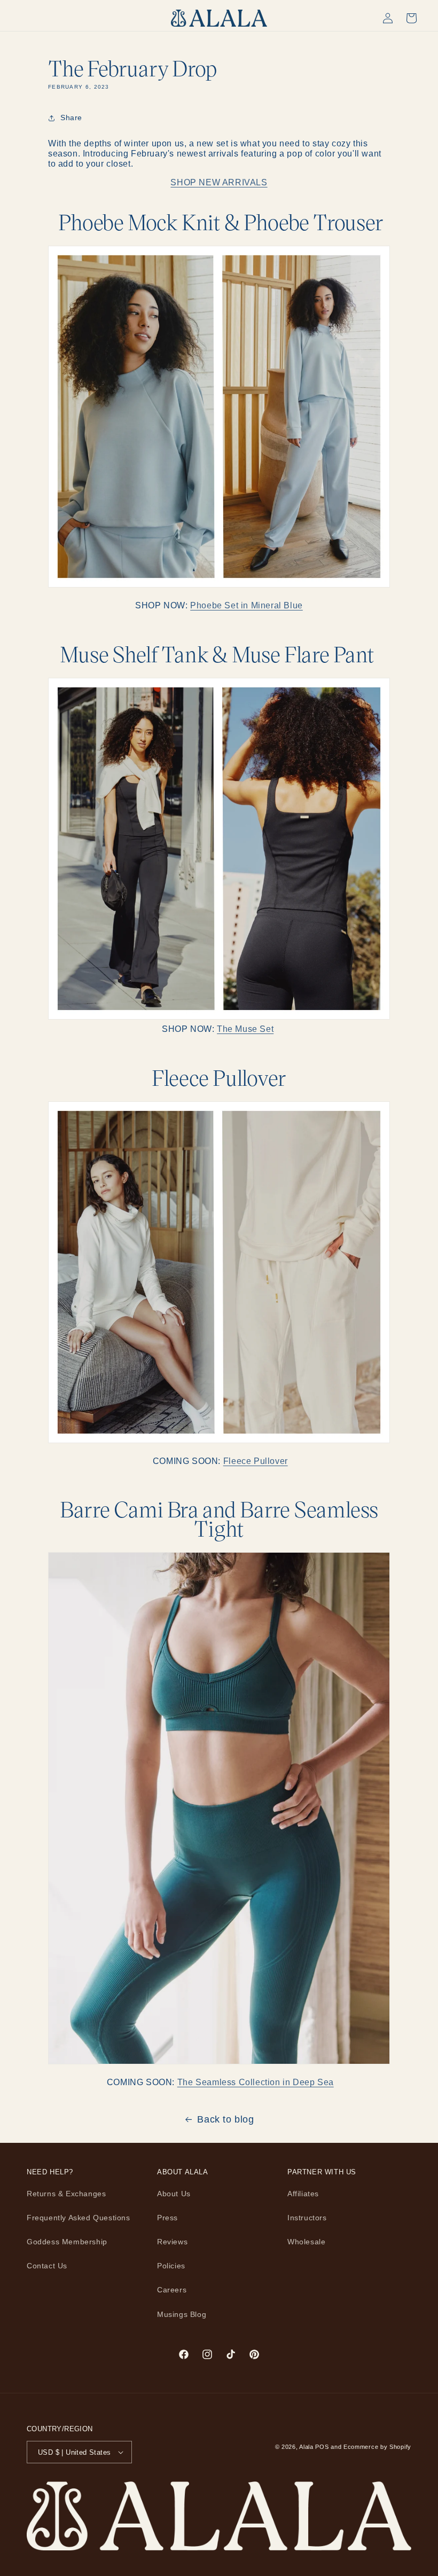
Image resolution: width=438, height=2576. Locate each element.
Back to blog (225, 2119)
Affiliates (303, 2194)
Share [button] (71, 118)
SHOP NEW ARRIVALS (219, 182)
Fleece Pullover (256, 1461)
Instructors (307, 2218)
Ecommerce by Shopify (377, 2447)
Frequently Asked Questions (79, 2218)
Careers (172, 2290)
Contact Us (47, 2266)
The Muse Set (245, 1029)
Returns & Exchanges (66, 2194)
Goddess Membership (67, 2242)
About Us (174, 2194)
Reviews (172, 2242)
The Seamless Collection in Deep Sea (256, 2082)
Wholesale (306, 2242)
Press (167, 2218)
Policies (171, 2266)
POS (322, 2447)
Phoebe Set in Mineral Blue (247, 605)
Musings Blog (182, 2314)
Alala (306, 2447)
